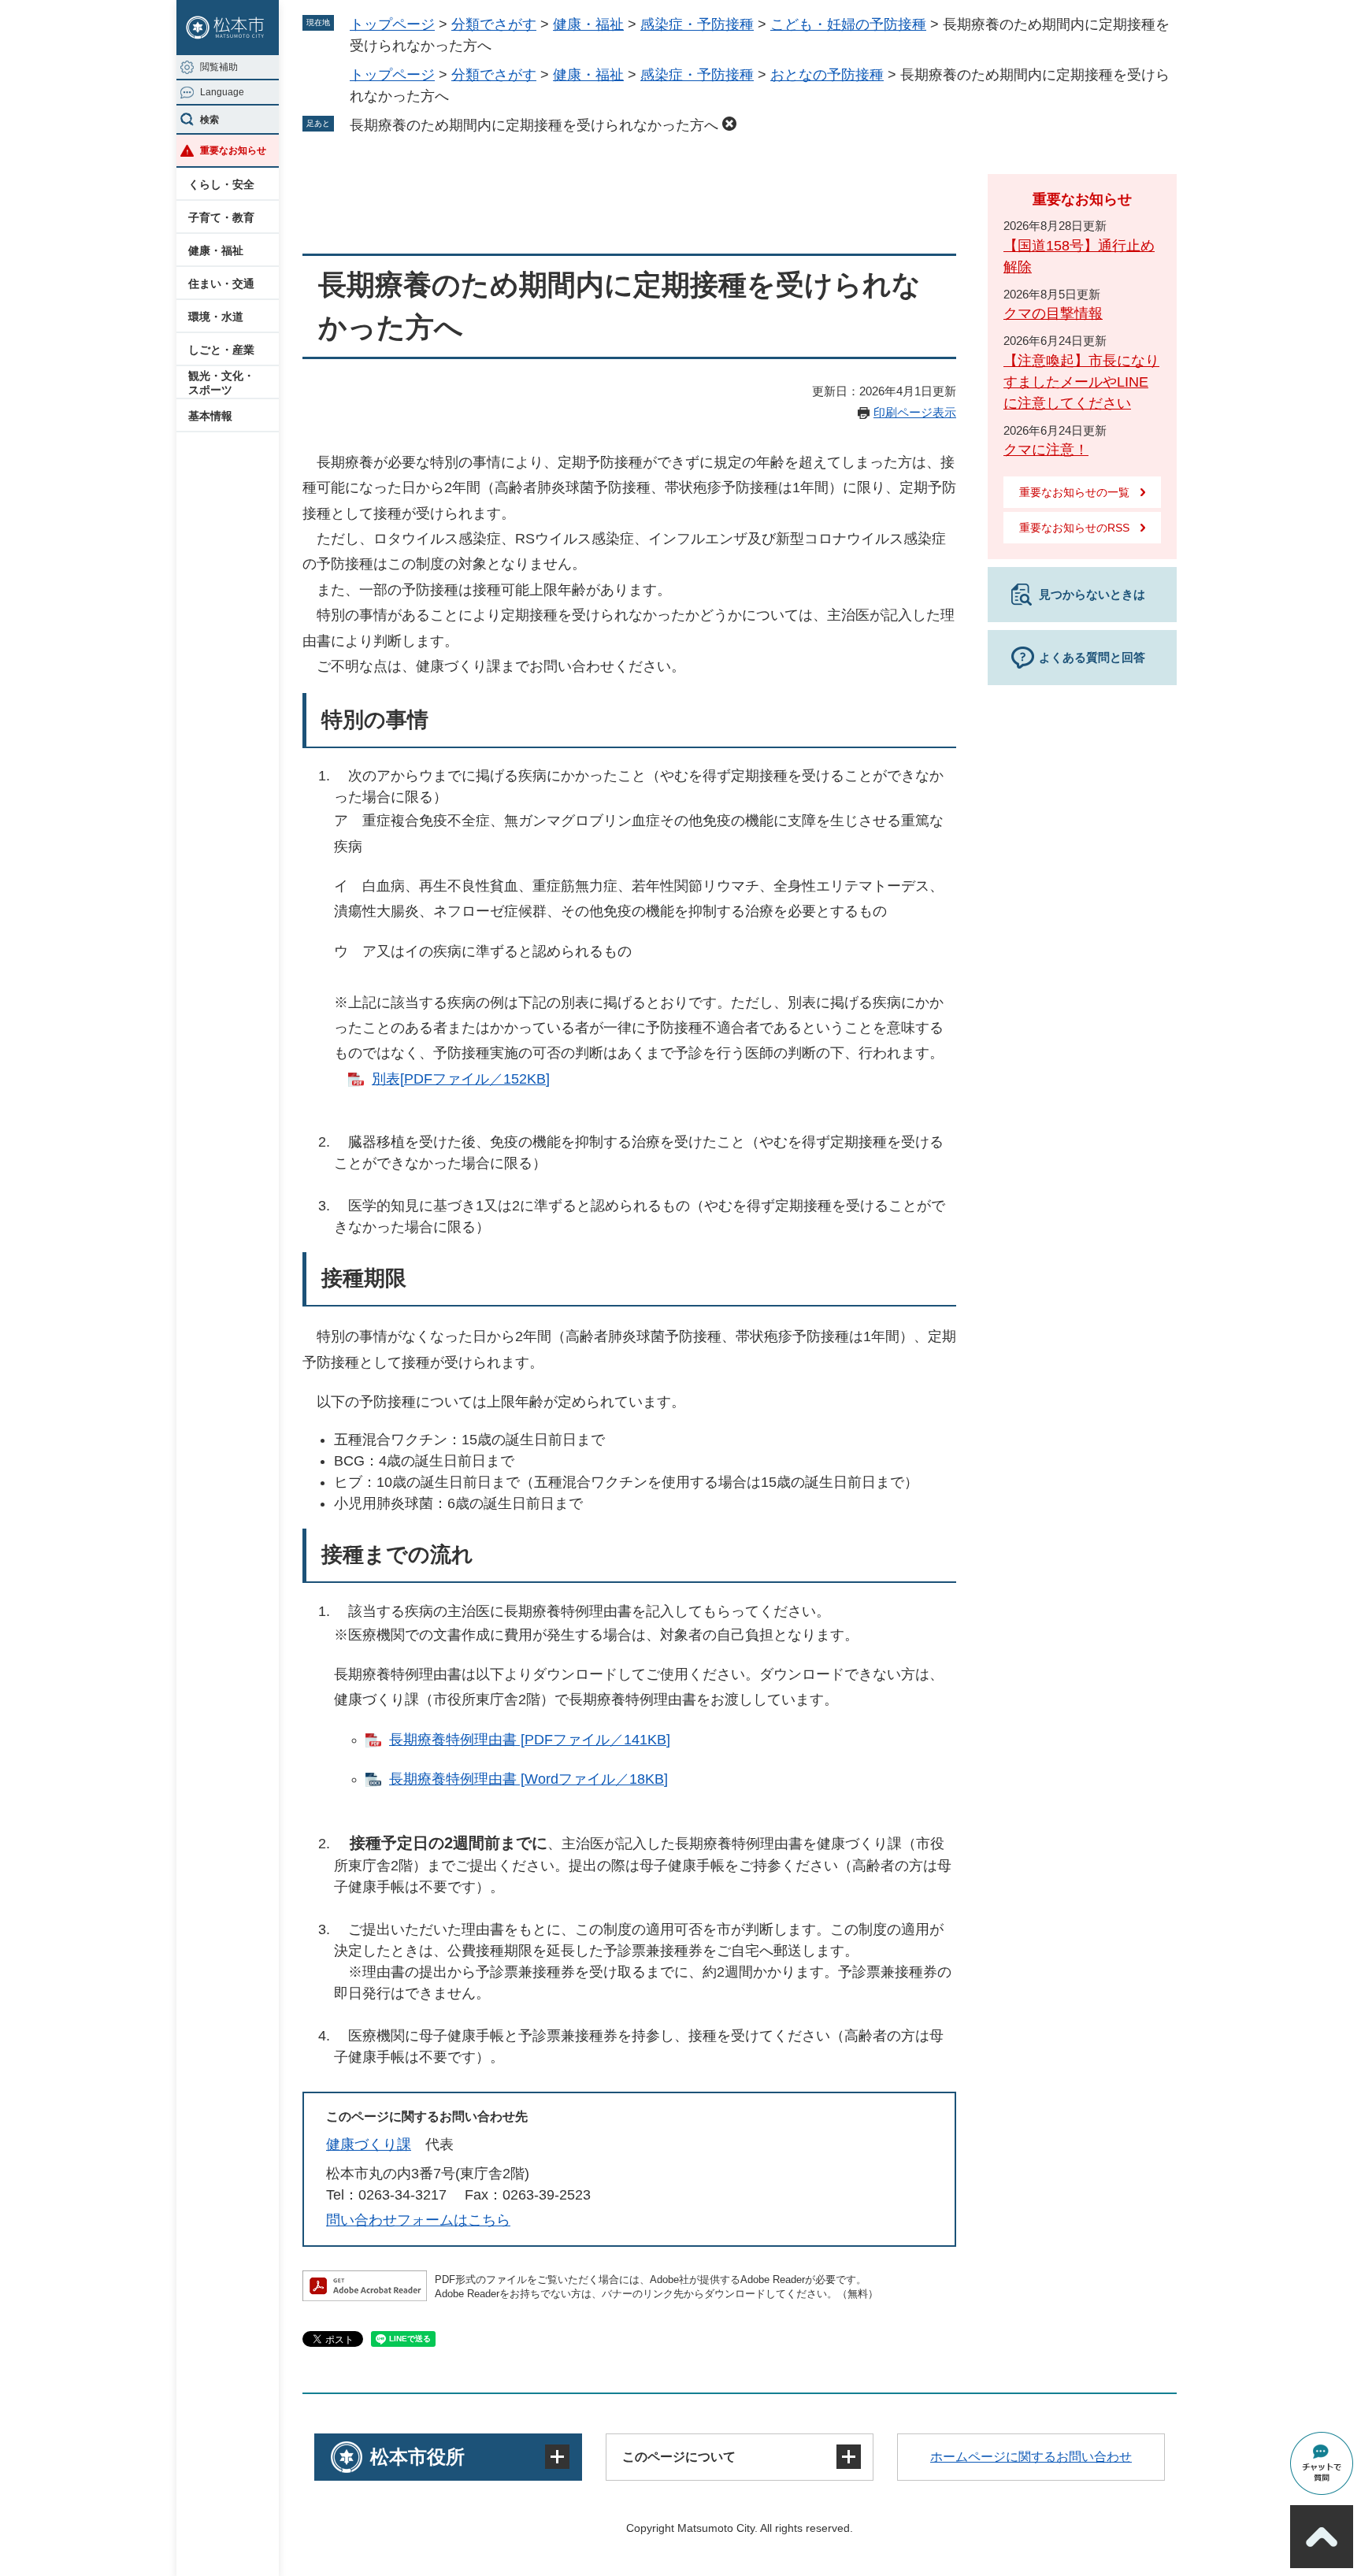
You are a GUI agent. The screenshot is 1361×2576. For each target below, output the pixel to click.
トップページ (392, 24)
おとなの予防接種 (827, 75)
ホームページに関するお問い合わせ (1031, 2457)
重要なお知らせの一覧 (1074, 492)
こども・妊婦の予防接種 (848, 24)
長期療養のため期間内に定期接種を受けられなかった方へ (534, 125)
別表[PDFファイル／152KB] (461, 1079)
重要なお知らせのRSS (1074, 528)
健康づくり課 (369, 2144)
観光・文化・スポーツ (221, 383)
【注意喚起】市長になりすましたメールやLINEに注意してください (1081, 382)
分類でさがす (494, 24)
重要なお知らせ (233, 150)
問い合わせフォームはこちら (418, 2220)
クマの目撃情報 (1053, 313)
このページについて (679, 2457)
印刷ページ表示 (915, 412)
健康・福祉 (216, 250)
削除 (729, 124)
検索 (210, 120)
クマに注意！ (1046, 450)
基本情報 (210, 416)
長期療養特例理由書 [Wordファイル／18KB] (528, 1779)
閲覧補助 (219, 67)
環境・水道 (216, 317)
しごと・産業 (221, 350)
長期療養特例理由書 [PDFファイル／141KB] (530, 1740)
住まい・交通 (221, 284)
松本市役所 (417, 2457)
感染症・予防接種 (697, 24)
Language (222, 92)
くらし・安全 (221, 184)
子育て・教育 (221, 217)
